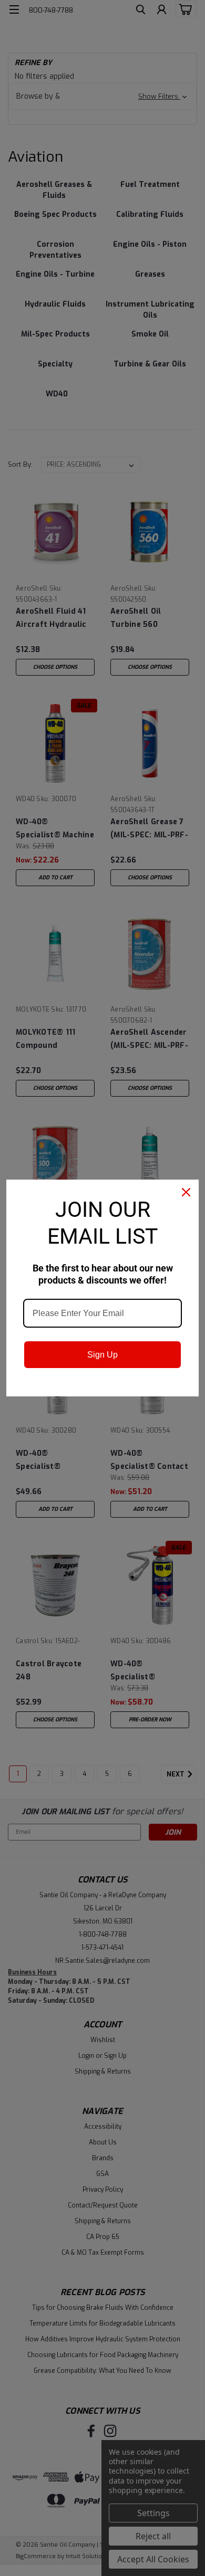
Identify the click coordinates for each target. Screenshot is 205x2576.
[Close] (186, 1192)
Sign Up (102, 1355)
